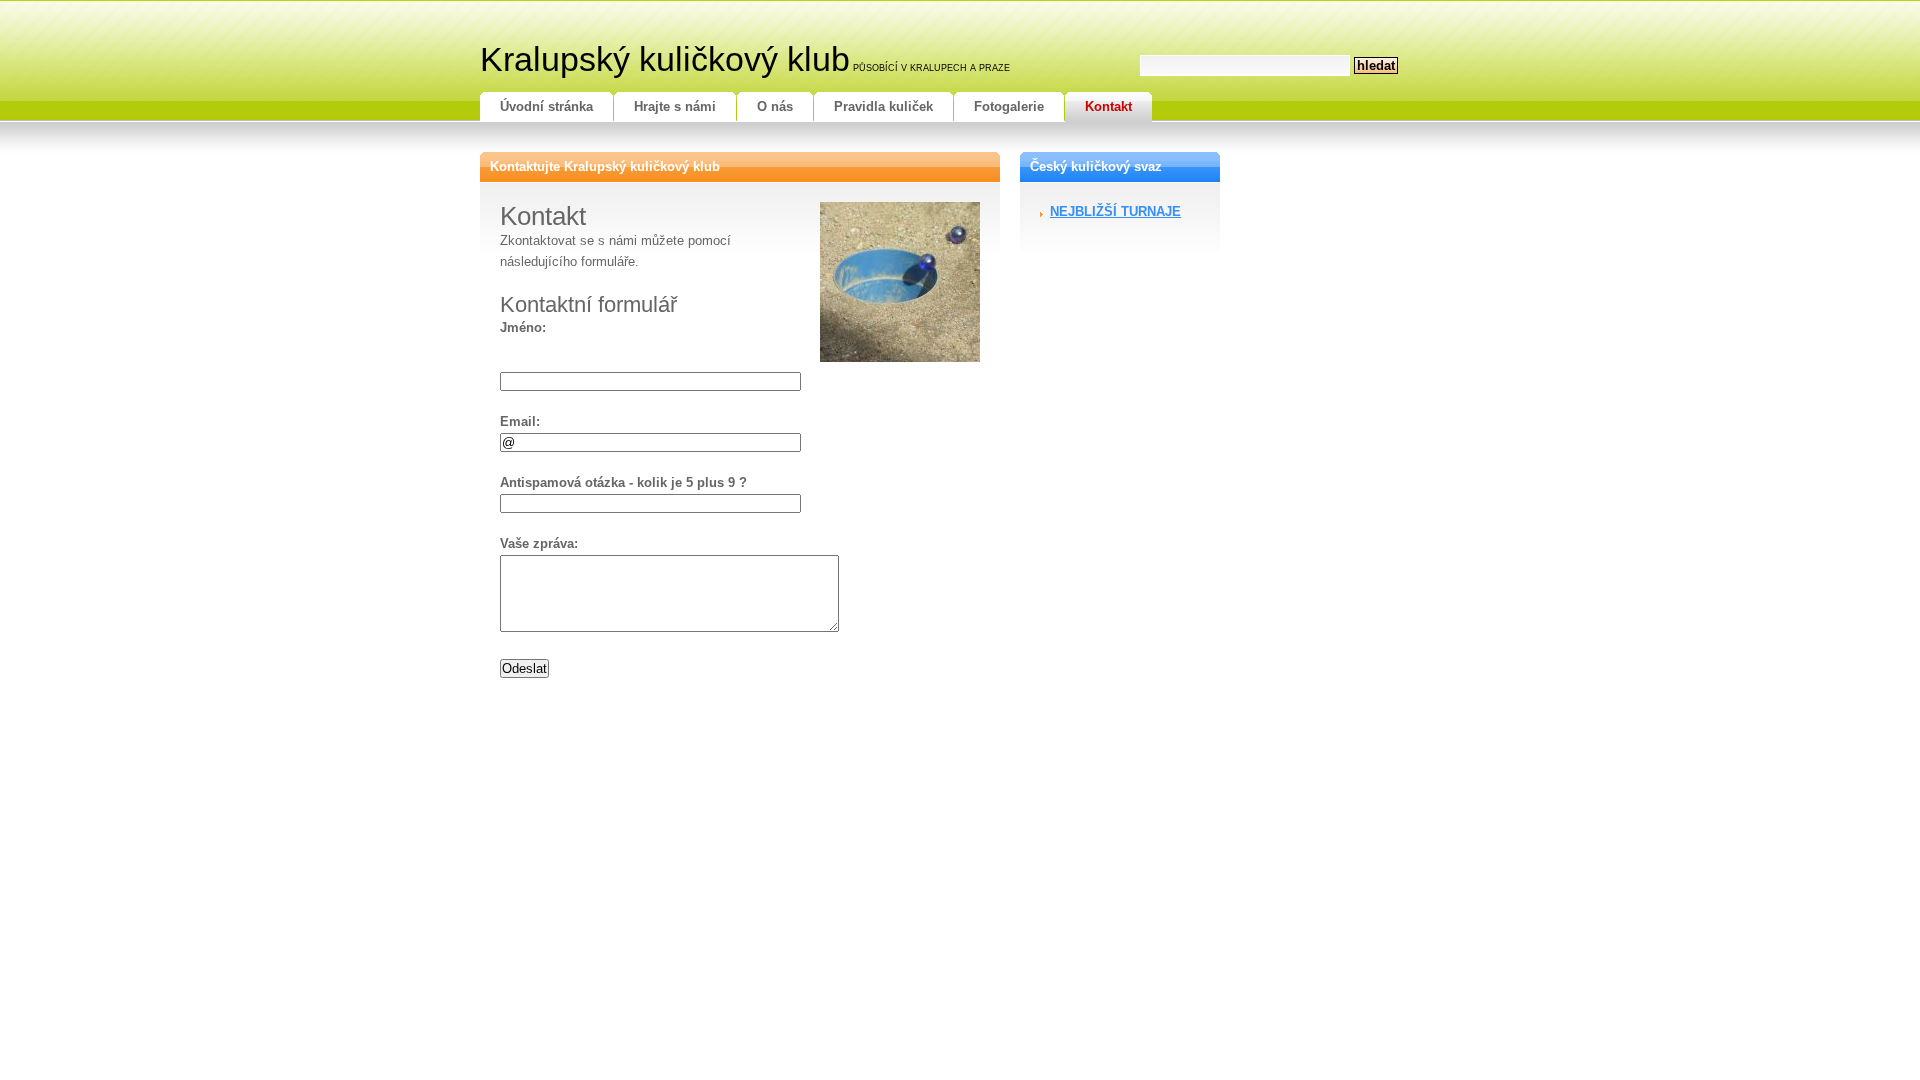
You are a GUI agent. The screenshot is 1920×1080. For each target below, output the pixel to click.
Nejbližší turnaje (1115, 211)
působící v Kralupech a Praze (931, 68)
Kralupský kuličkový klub (665, 59)
